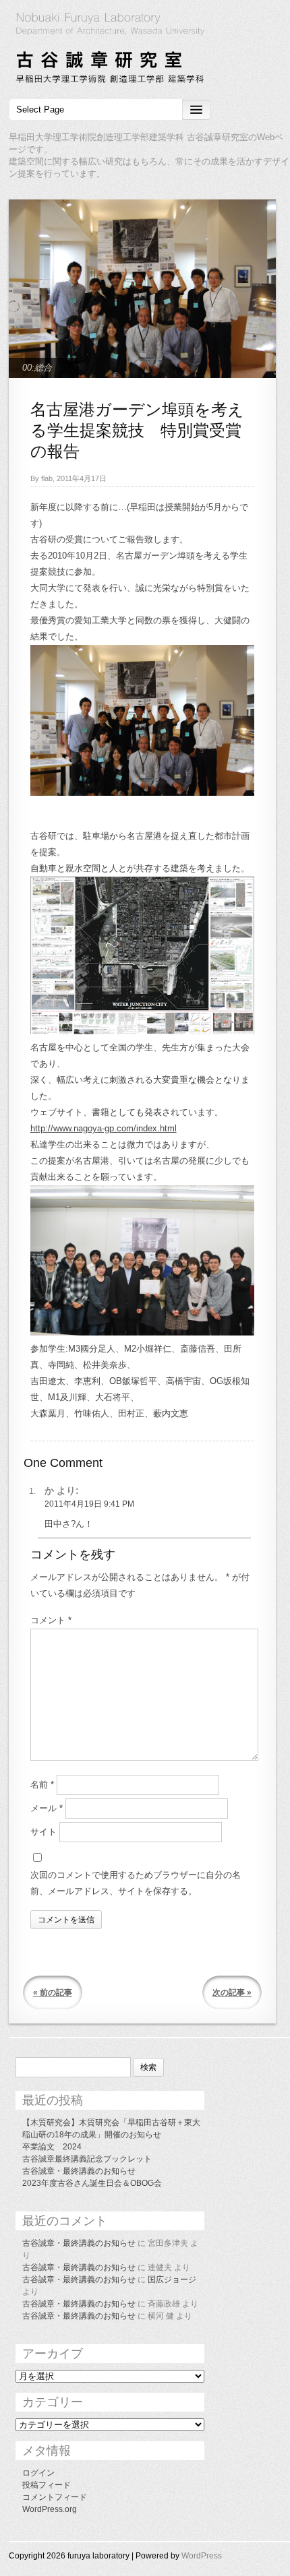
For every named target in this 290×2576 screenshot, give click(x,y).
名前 (42, 1785)
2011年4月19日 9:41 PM (89, 1504)
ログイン (38, 2473)
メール (47, 1808)
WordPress (202, 2556)
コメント (51, 1620)
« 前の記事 (53, 1992)
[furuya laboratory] (145, 50)
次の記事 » (232, 1992)
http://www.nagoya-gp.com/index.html (104, 1128)
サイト (43, 1832)
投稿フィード (47, 2485)
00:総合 (37, 368)
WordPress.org (50, 2509)
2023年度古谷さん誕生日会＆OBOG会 (92, 2183)
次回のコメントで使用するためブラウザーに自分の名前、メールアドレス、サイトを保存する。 (136, 1883)
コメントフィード (55, 2497)
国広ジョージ (172, 2280)
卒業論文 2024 (52, 2147)
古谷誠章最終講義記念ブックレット (87, 2159)
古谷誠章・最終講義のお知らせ (79, 2171)
